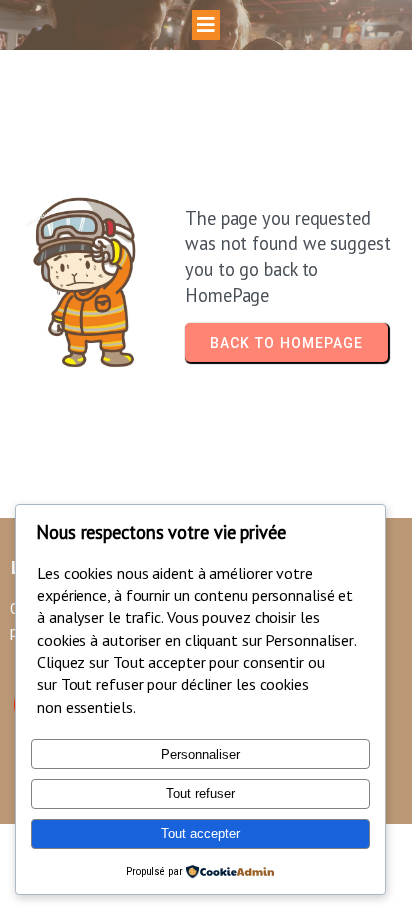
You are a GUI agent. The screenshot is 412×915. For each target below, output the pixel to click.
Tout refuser (200, 793)
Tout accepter (200, 833)
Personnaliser (200, 754)
